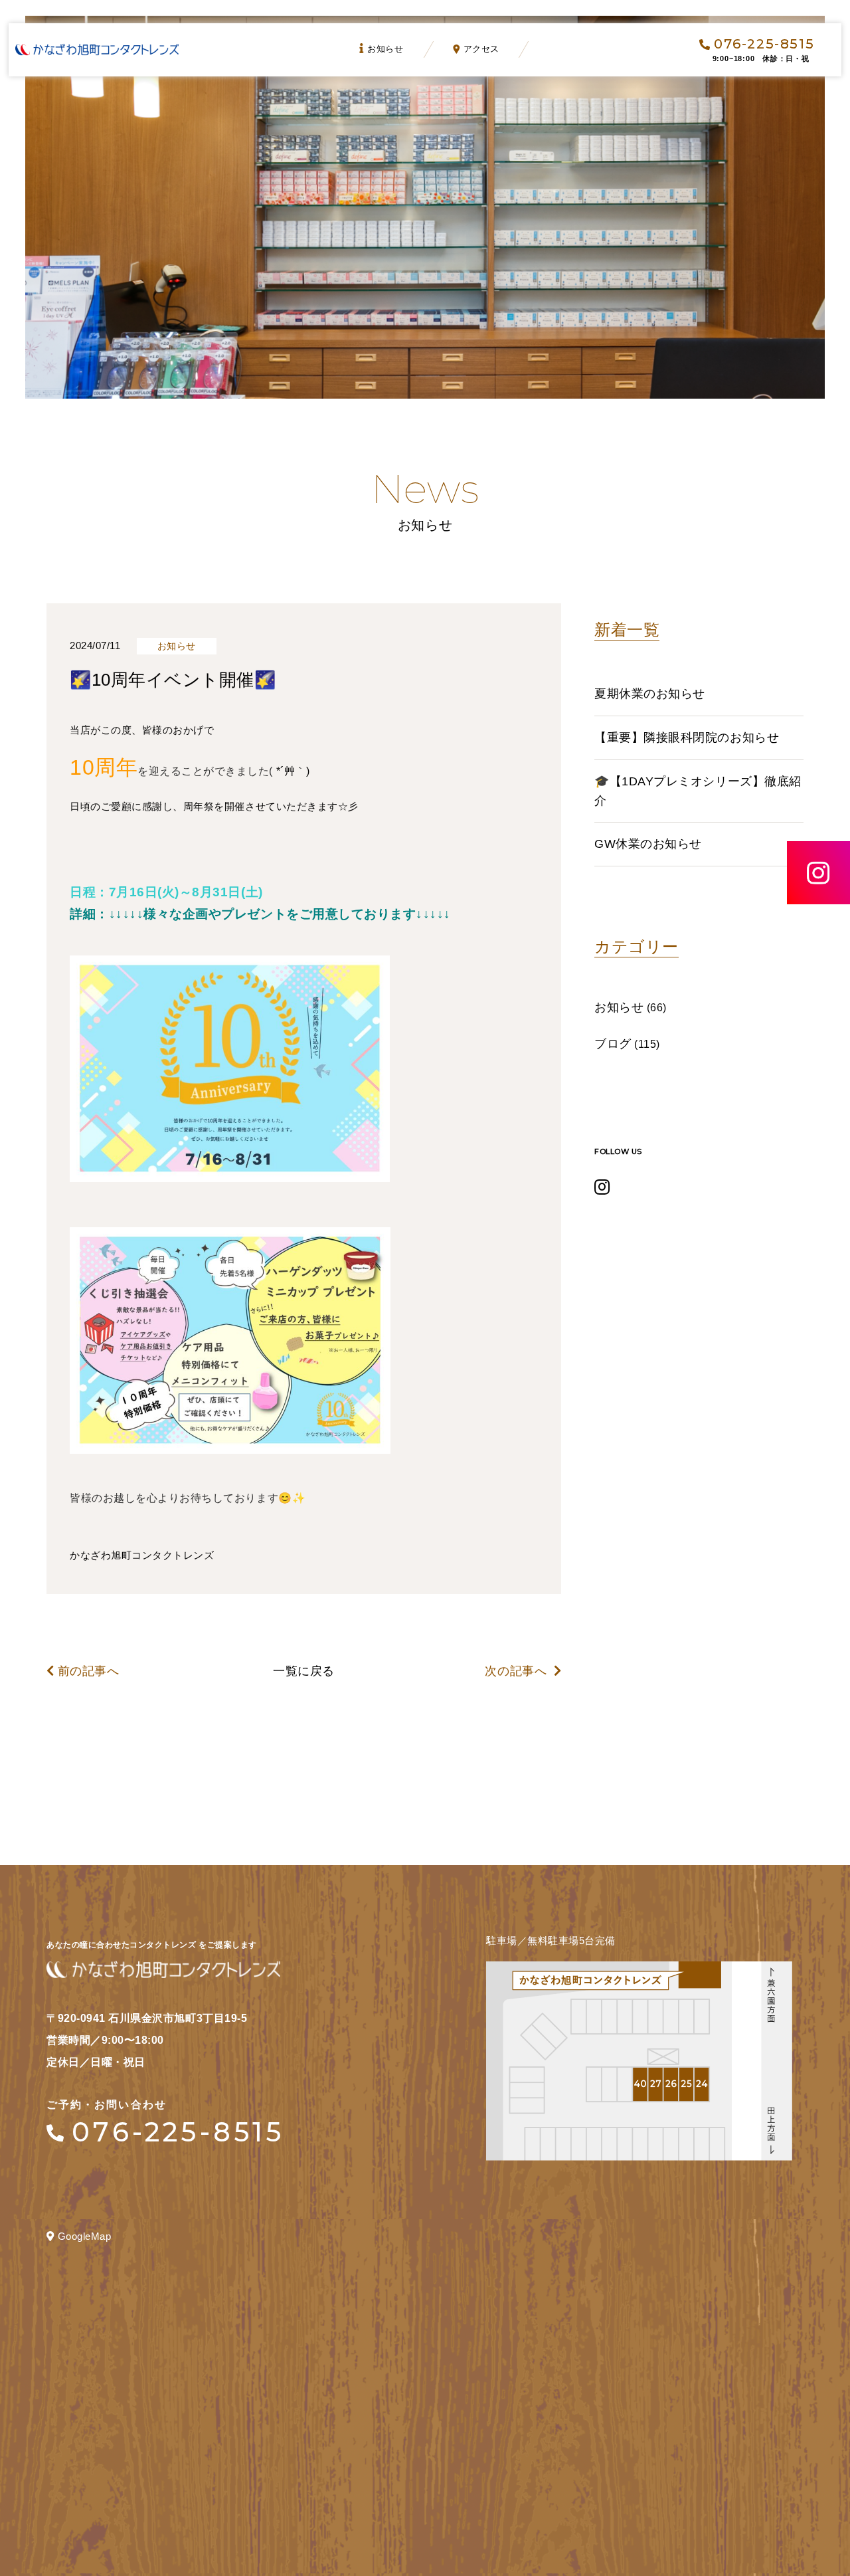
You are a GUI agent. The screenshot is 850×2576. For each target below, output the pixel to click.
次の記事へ (517, 1671)
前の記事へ (88, 1671)
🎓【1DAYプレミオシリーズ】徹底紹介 (698, 791)
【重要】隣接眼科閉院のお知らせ (687, 738)
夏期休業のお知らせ (650, 694)
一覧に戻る (304, 1671)
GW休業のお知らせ (648, 844)
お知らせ (385, 49)
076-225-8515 (764, 44)
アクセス (481, 49)
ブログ (613, 1044)
